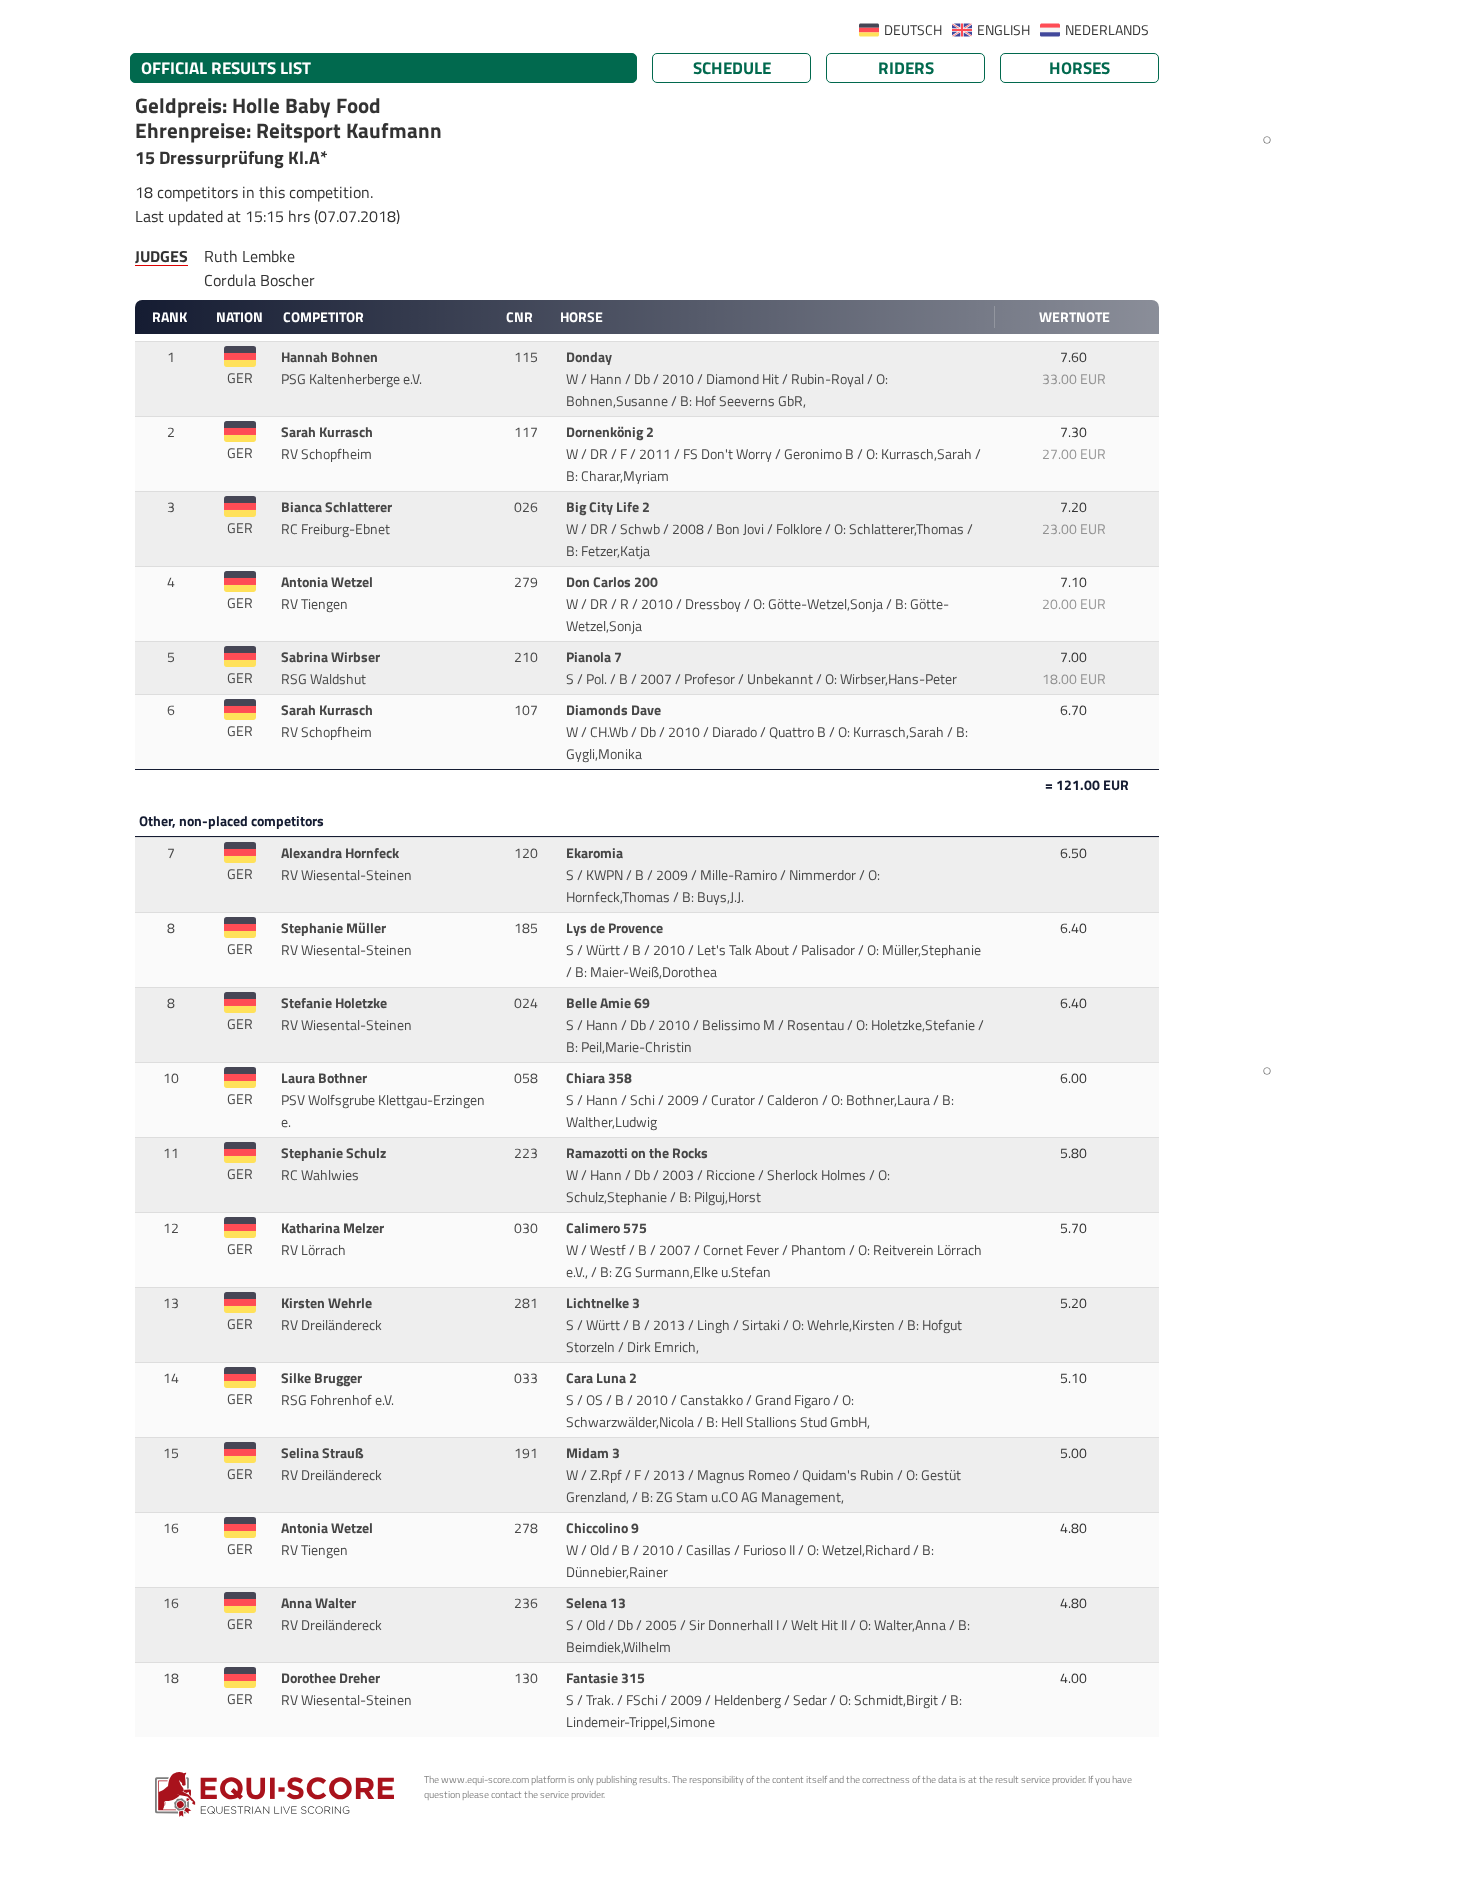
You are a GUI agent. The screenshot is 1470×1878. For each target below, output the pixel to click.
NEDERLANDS (1107, 30)
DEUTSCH (913, 30)
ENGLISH (1003, 30)
